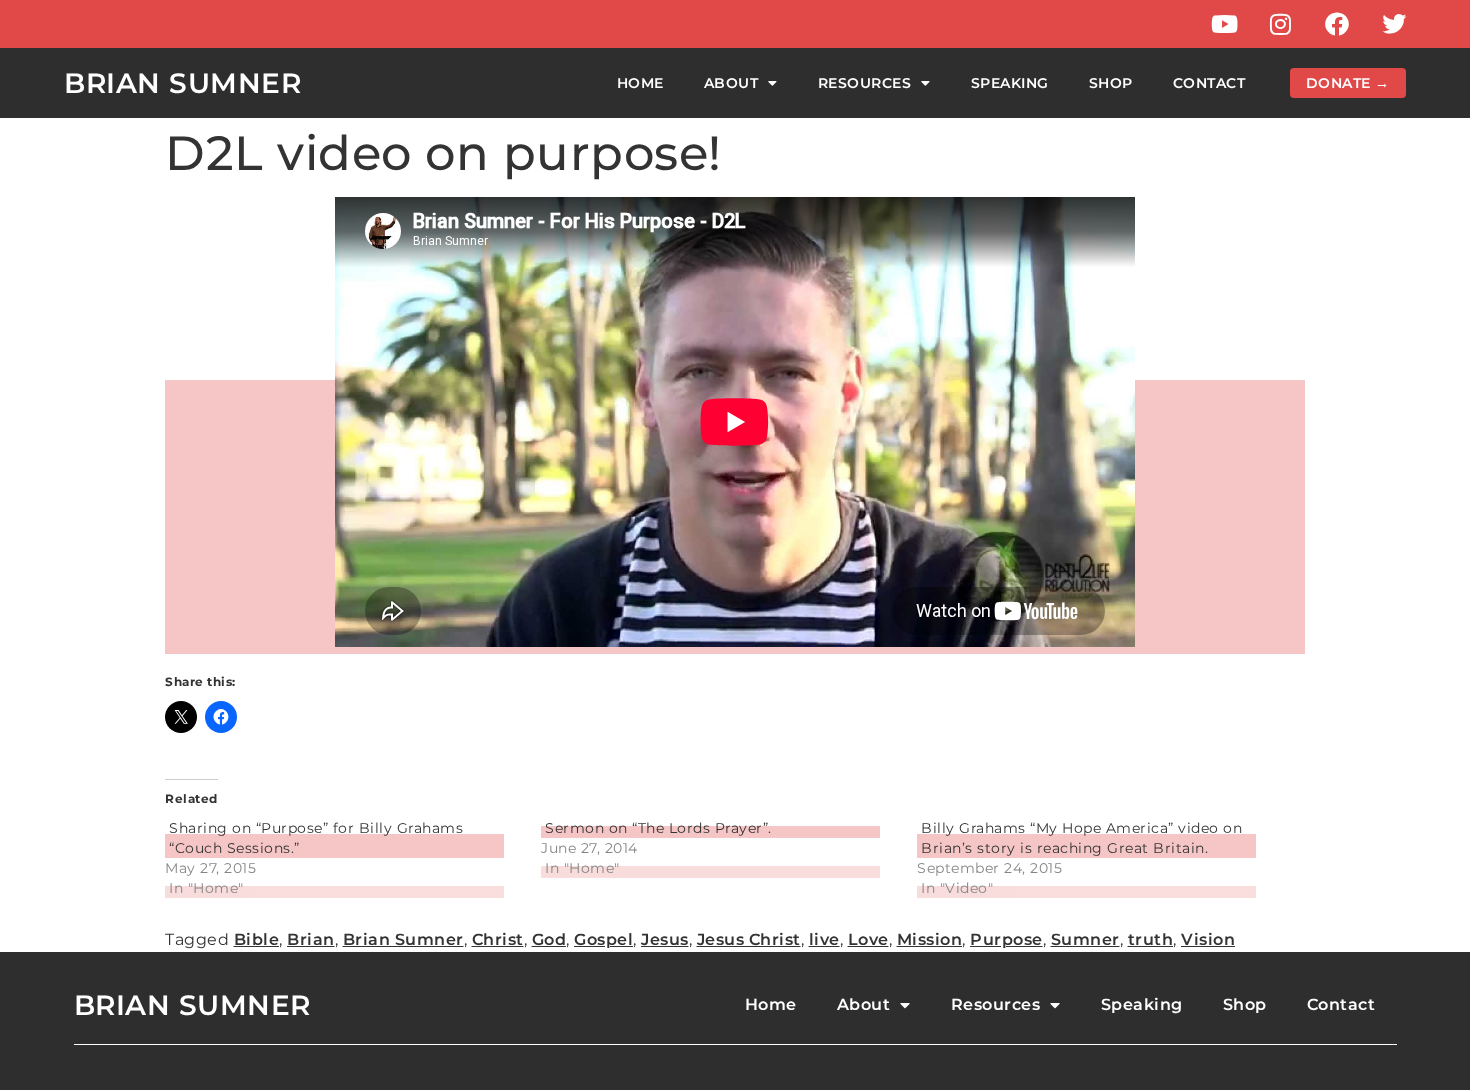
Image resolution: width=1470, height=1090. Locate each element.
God (549, 939)
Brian (311, 939)
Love (868, 939)
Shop (1111, 83)
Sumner (1085, 939)
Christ (498, 939)
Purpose (1006, 939)
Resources (865, 83)
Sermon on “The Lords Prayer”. (658, 828)
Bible (257, 939)
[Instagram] (1281, 24)
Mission (930, 939)
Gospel (603, 939)
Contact (1209, 83)
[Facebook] (1337, 24)
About (731, 83)
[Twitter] (1394, 24)
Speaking (1010, 83)
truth (1151, 939)
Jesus (665, 939)
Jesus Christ (749, 939)
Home (640, 83)
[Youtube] (1224, 24)
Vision (1208, 939)
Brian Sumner (182, 83)
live (824, 939)
